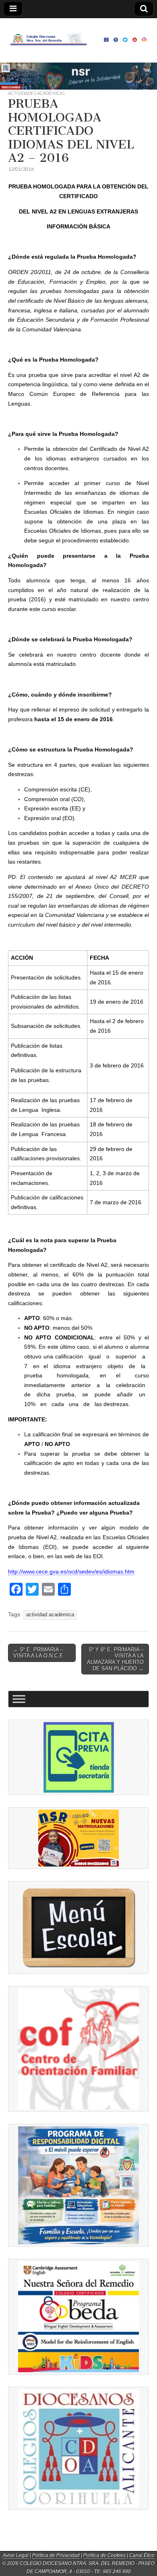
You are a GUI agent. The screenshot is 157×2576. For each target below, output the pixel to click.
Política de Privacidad (56, 2555)
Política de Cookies (104, 2555)
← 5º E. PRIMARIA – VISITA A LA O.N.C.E (38, 1653)
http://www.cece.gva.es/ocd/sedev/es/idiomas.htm (71, 1572)
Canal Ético (142, 2555)
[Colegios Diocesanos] (78, 2448)
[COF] (78, 2049)
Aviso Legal (16, 2555)
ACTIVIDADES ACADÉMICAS (36, 93)
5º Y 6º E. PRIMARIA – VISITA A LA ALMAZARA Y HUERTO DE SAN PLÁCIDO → (115, 1659)
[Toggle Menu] (19, 1699)
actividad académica (50, 1615)
